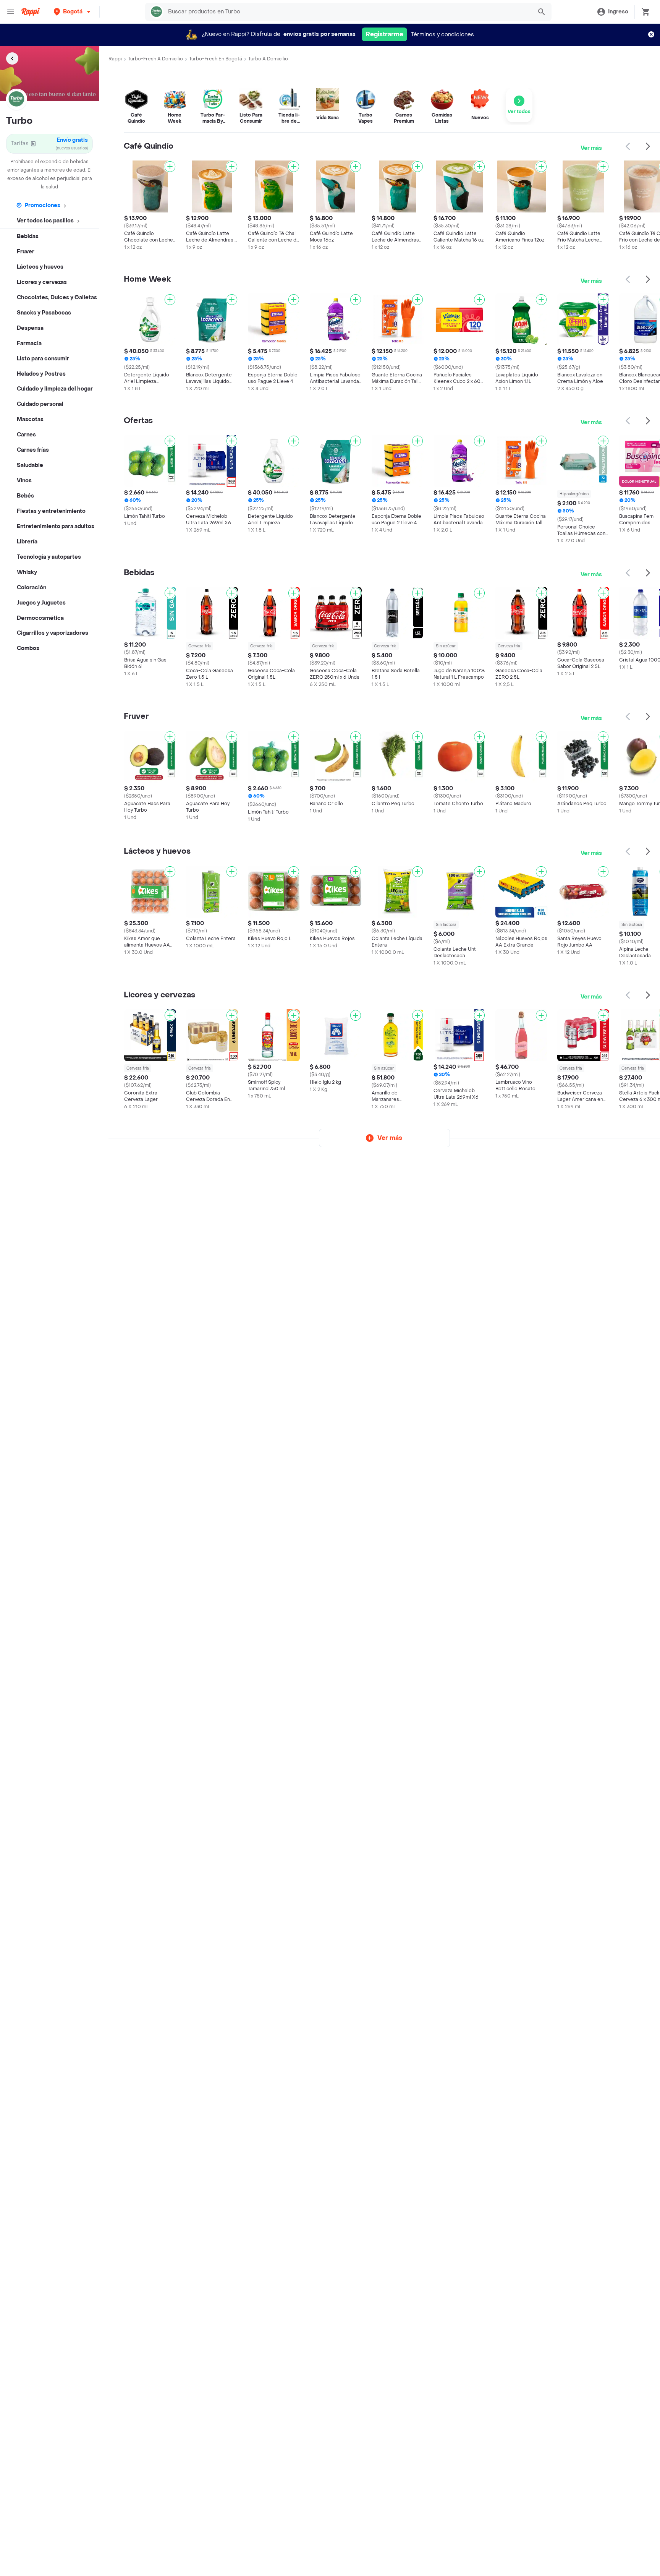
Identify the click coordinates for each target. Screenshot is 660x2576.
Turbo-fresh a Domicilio (155, 59)
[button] (73, 12)
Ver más (591, 148)
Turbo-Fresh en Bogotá (216, 59)
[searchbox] (348, 12)
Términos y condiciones (442, 35)
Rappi (115, 59)
